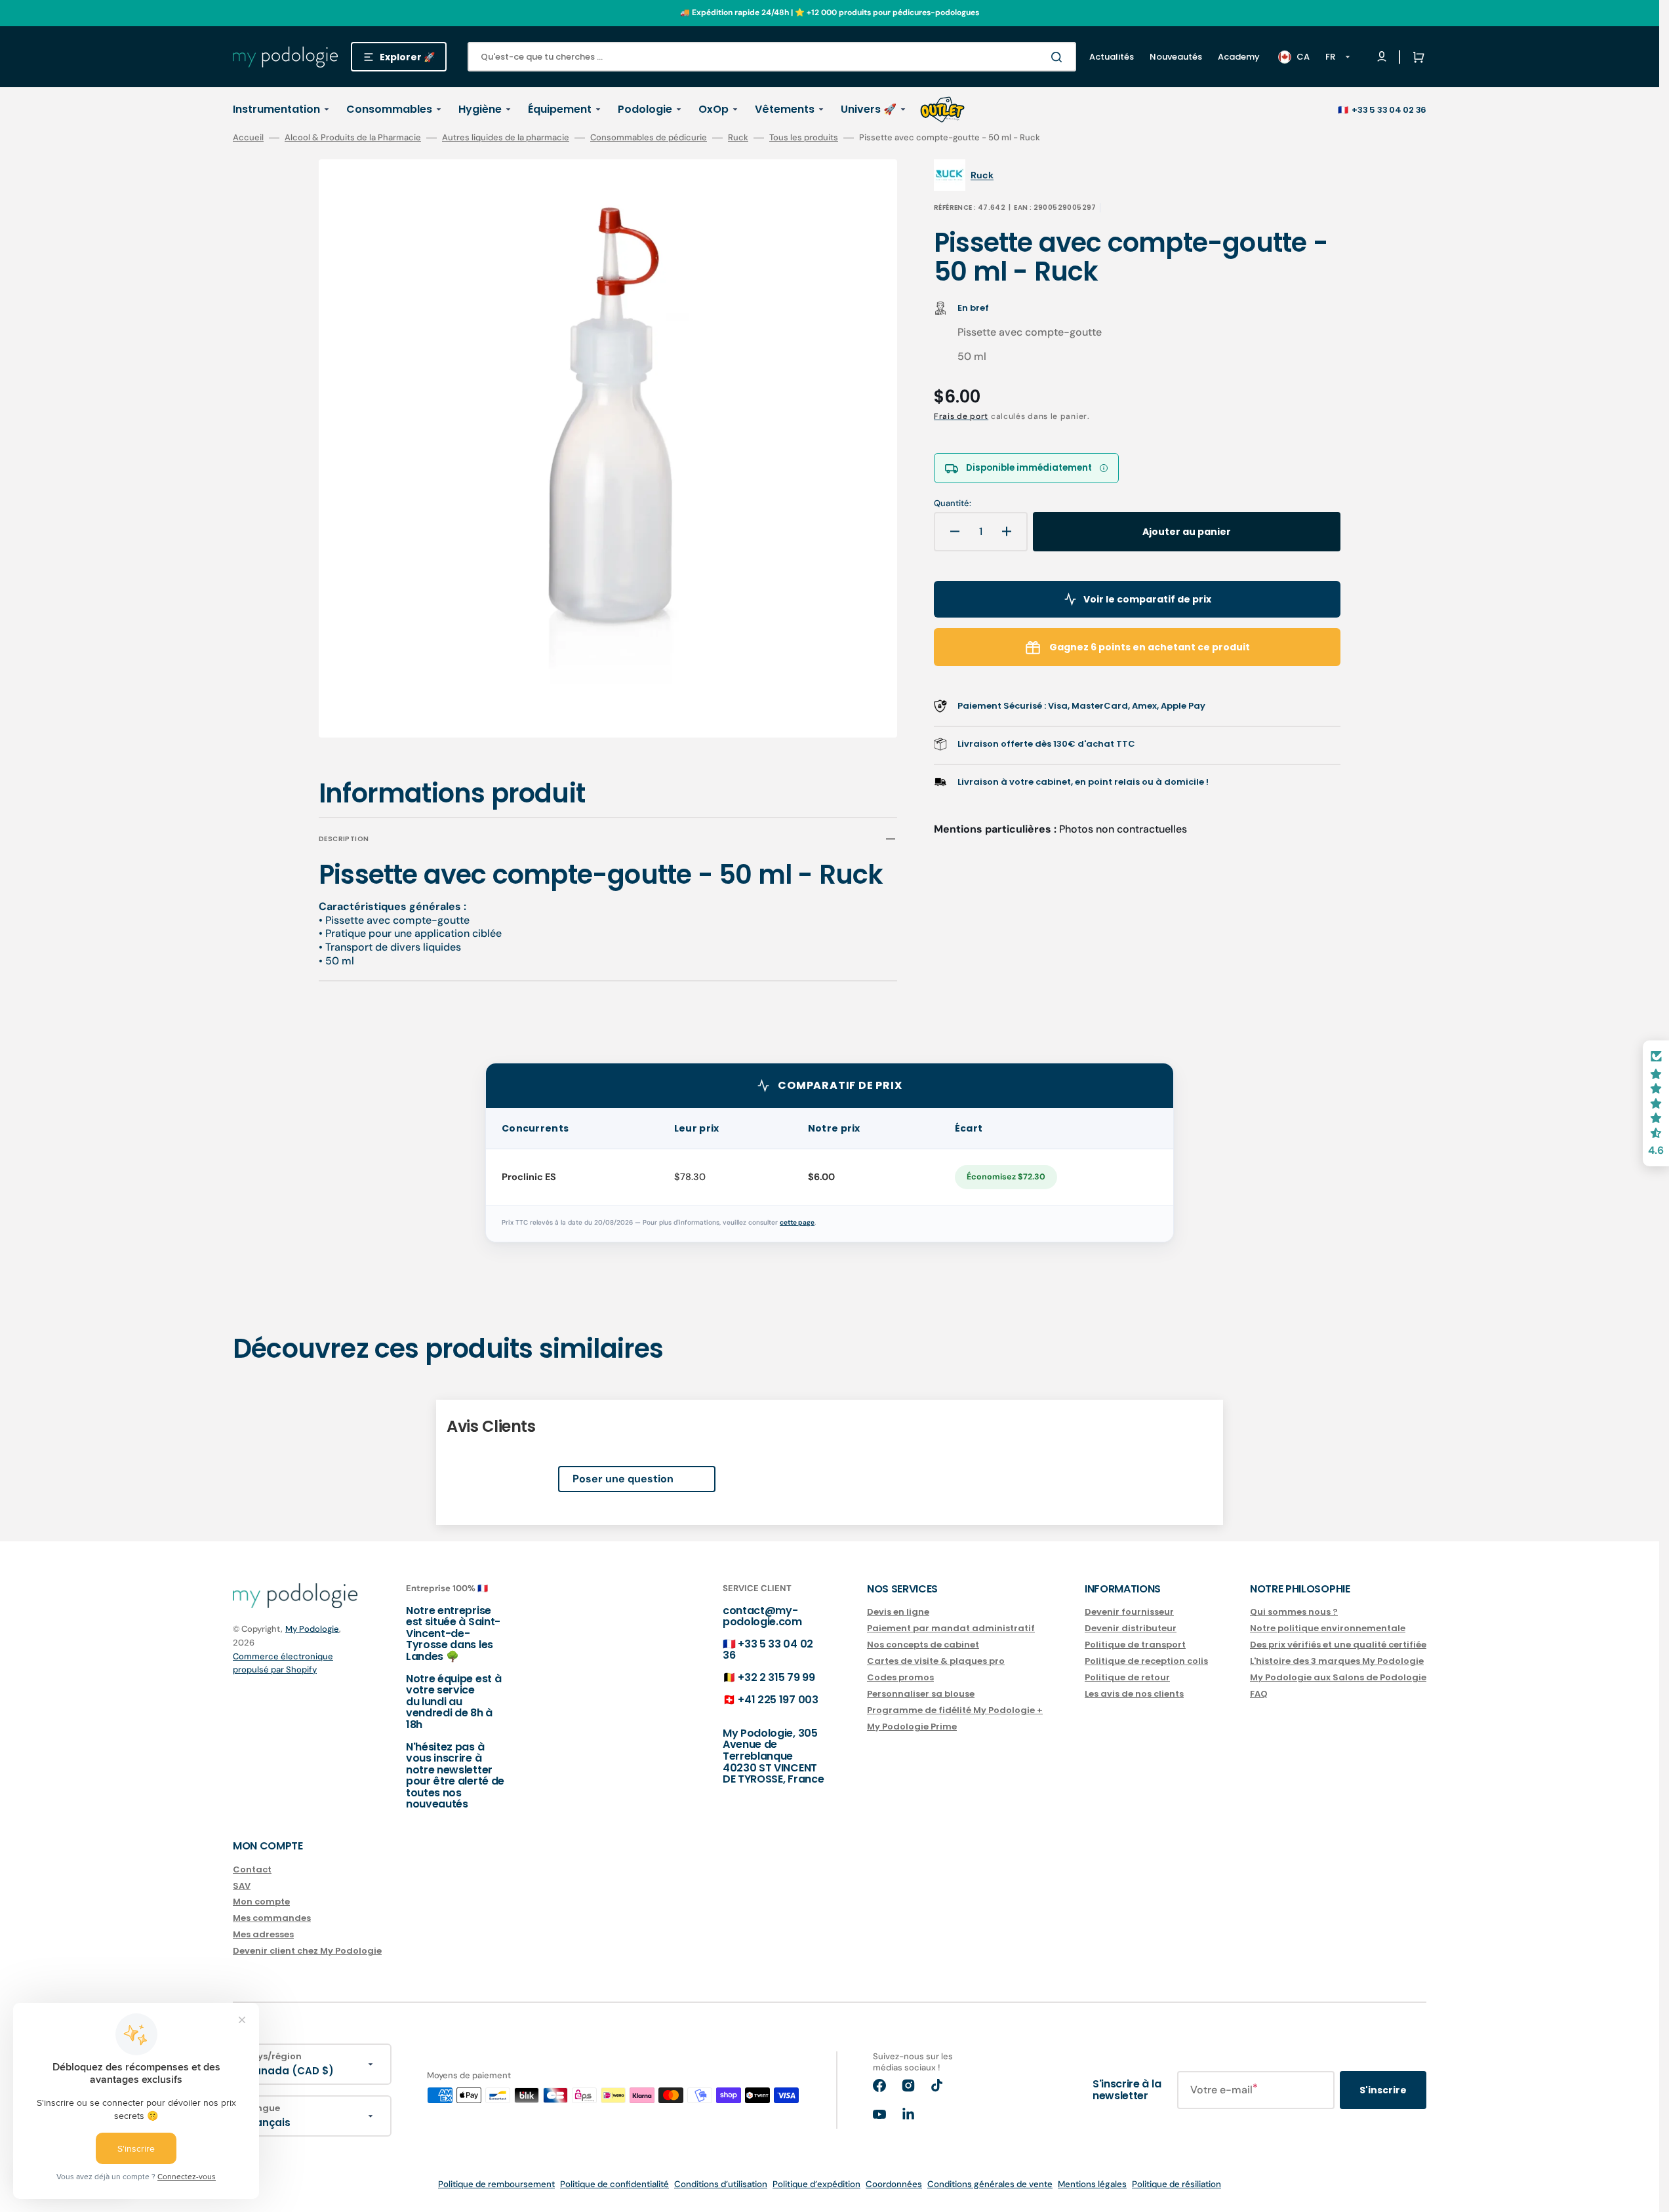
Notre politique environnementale (1328, 1628)
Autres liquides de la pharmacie (506, 138)
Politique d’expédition (816, 2184)
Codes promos (900, 1677)
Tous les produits (804, 138)
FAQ (1259, 1694)
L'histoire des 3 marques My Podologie (1337, 1661)
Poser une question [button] (623, 1479)
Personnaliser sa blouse (921, 1694)
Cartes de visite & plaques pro (936, 1661)
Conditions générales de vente (990, 2184)
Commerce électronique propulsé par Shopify (283, 1663)
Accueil (248, 138)
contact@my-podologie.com (762, 1616)
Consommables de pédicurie (649, 138)
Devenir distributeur (1131, 1628)
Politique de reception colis (1146, 1661)
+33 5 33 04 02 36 (1389, 110)
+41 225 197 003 (778, 1700)
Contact (252, 1870)
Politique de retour (1127, 1677)
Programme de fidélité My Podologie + (955, 1710)
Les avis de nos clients (1134, 1694)
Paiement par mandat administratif (951, 1628)
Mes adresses (263, 1934)
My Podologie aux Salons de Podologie (1338, 1677)
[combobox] (772, 57)
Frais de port (961, 416)
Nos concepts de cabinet (923, 1645)
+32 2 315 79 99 (776, 1677)
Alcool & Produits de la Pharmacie (353, 138)
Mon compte (261, 1902)
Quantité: (953, 504)
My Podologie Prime (912, 1727)
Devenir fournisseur (1129, 1612)
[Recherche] (1059, 57)
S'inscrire (1383, 2090)
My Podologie (312, 1629)
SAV (242, 1886)
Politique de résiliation (1176, 2184)
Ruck (738, 138)
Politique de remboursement (496, 2184)
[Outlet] (942, 109)
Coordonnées (894, 2184)
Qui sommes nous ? (1294, 1612)
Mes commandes (272, 1918)
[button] (1416, 57)
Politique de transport (1135, 1645)
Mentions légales (1092, 2184)
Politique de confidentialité (614, 2184)
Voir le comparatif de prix (1147, 599)
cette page (797, 1222)
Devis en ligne (898, 1612)
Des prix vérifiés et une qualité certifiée (1338, 1645)
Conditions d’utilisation (721, 2184)
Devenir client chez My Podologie (307, 1951)
